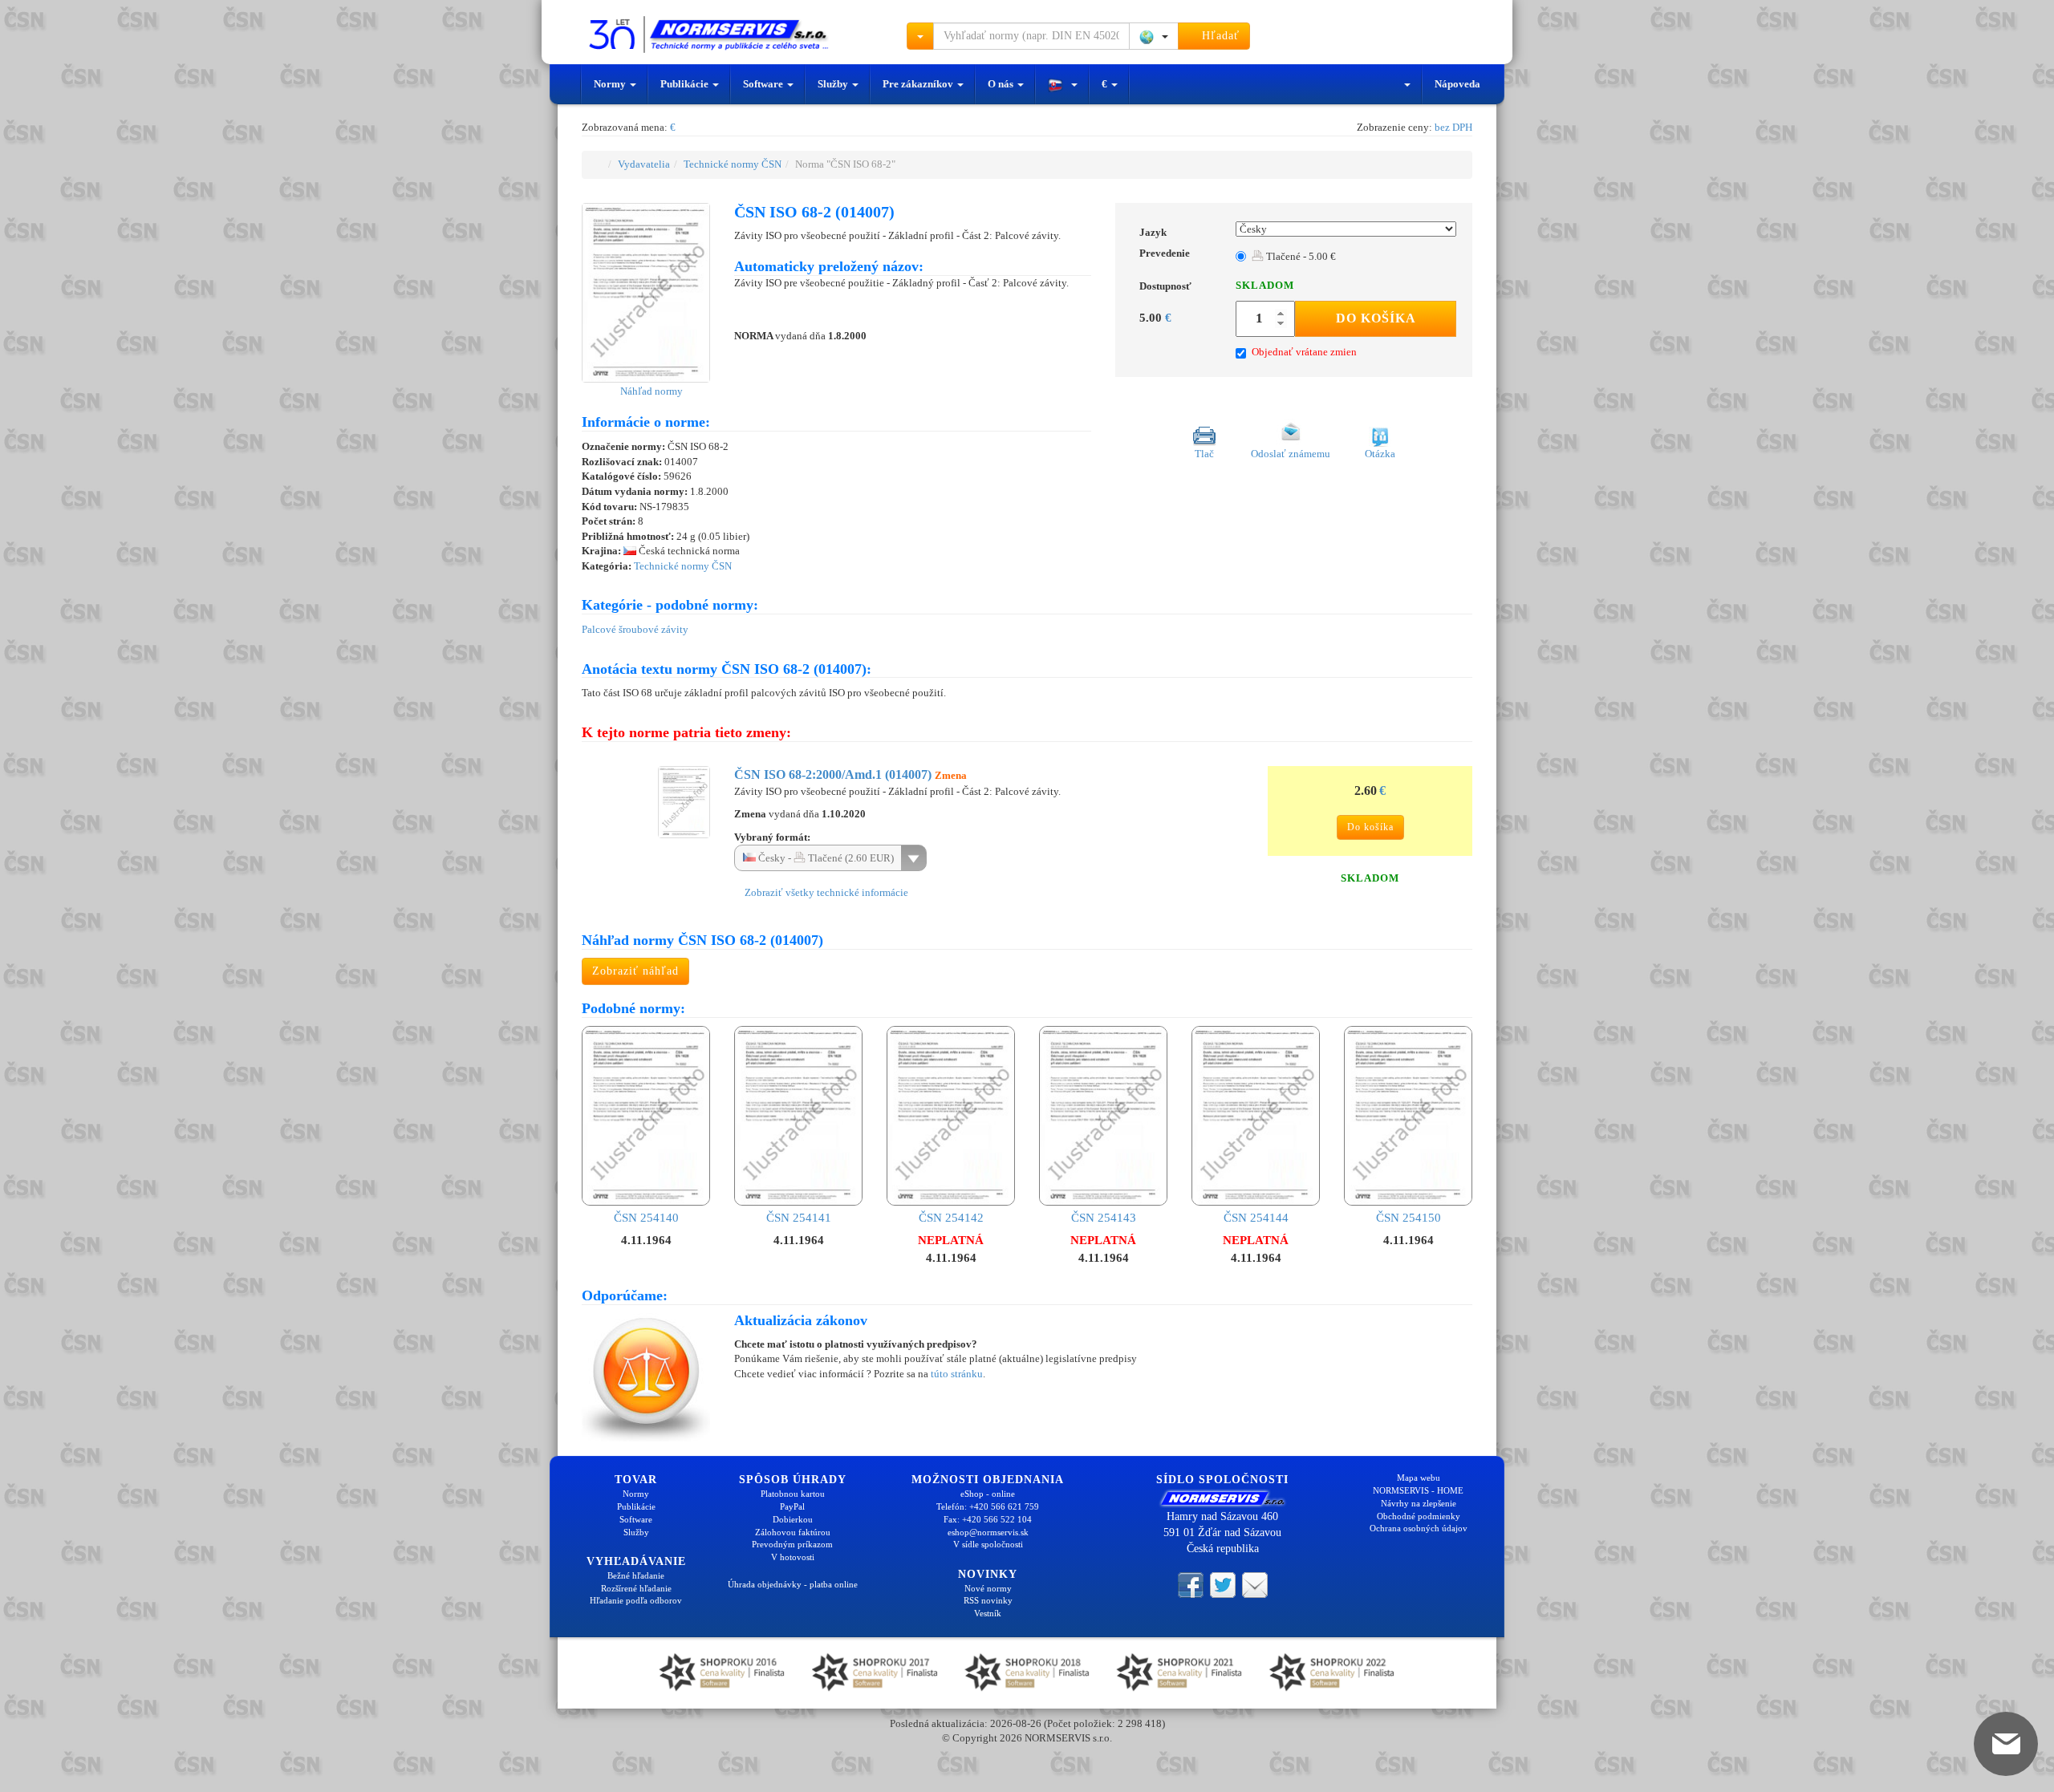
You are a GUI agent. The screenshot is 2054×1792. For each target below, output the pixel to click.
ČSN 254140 (646, 1218)
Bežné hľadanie (636, 1575)
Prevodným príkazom (792, 1544)
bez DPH (1453, 127)
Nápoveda (1457, 84)
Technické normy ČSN (733, 164)
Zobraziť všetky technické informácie (825, 892)
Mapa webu (1419, 1478)
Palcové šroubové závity (635, 629)
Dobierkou (793, 1519)
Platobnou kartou (793, 1494)
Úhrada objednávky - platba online (793, 1584)
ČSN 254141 (799, 1218)
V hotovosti (793, 1557)
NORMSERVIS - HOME (1418, 1490)
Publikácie (686, 84)
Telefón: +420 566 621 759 (988, 1506)
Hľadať (1219, 36)
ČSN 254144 (1256, 1218)
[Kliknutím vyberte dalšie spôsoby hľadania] (920, 36)
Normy (611, 84)
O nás (1002, 84)
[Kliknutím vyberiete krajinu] (1154, 36)
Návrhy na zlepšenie (1419, 1503)
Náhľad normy (650, 391)
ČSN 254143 (1104, 1218)
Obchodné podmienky (1419, 1516)
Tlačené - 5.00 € (1300, 256)
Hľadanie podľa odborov (636, 1600)
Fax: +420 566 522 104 (988, 1519)
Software (764, 84)
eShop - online (988, 1494)
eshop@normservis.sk (988, 1532)
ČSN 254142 (951, 1218)
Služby (834, 84)
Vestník (988, 1613)
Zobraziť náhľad (635, 971)
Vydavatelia (644, 164)
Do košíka (1376, 318)
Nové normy (988, 1588)
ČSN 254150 (1409, 1218)
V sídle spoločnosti (988, 1544)
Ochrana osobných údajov (1419, 1528)
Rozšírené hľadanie (636, 1588)
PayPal (792, 1506)
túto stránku (957, 1374)
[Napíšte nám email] (1255, 1584)
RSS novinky (988, 1600)
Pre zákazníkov (919, 84)
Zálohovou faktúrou (793, 1532)
